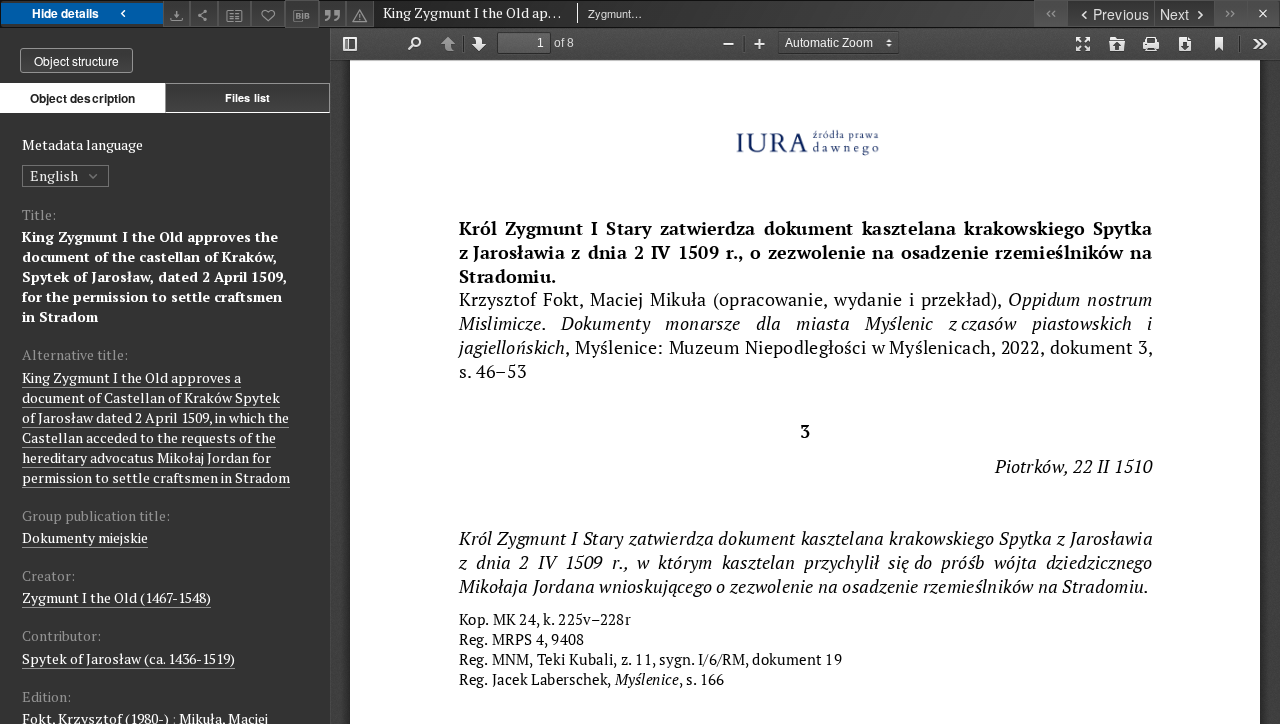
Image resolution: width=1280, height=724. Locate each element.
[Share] (204, 13)
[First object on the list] (1050, 13)
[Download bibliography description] (302, 14)
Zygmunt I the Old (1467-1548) (116, 597)
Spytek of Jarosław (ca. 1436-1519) (128, 658)
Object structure (76, 60)
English (55, 175)
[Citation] (333, 13)
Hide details (65, 13)
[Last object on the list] (1230, 13)
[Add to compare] (235, 13)
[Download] (177, 13)
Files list (247, 97)
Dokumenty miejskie (85, 537)
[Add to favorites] (268, 13)
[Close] (1263, 13)
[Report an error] (360, 13)
